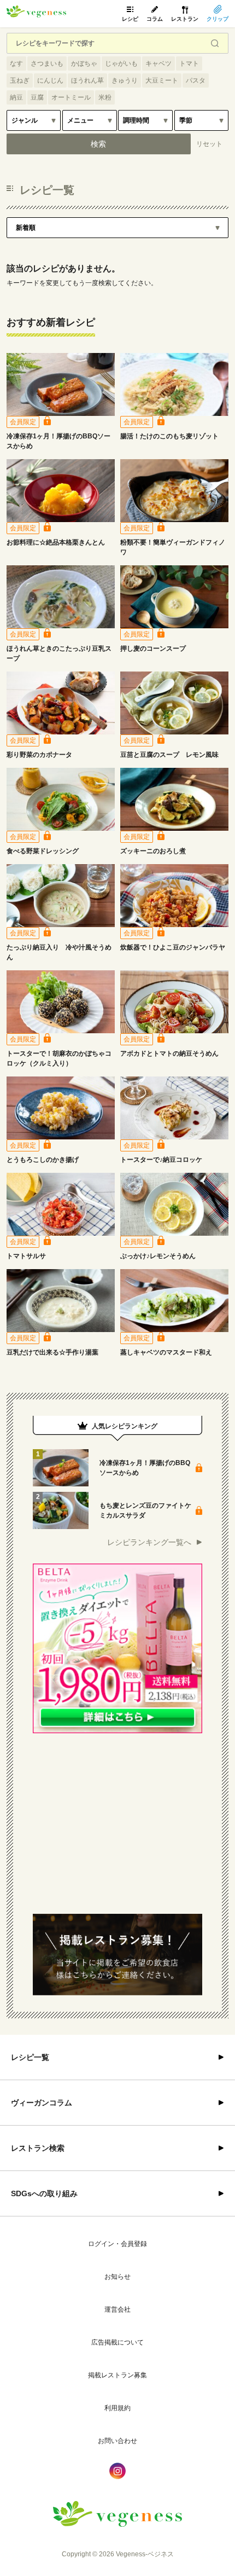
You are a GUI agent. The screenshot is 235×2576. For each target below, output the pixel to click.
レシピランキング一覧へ (149, 1542)
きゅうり (125, 80)
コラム (155, 19)
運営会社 (117, 2309)
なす (16, 63)
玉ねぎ (20, 80)
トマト (189, 63)
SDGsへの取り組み (44, 2193)
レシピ (130, 19)
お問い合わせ (117, 2441)
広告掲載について (117, 2342)
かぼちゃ (84, 63)
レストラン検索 (38, 2148)
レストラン (185, 19)
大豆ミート (162, 80)
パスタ (196, 80)
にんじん (50, 80)
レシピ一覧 (30, 2057)
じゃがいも (121, 63)
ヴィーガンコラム (42, 2103)
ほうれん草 (87, 80)
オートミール (71, 97)
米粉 (105, 97)
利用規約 (117, 2408)
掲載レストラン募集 (117, 2375)
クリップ (218, 19)
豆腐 (37, 97)
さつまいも (47, 63)
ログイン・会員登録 (117, 2244)
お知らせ (117, 2277)
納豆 (16, 97)
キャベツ (158, 63)
